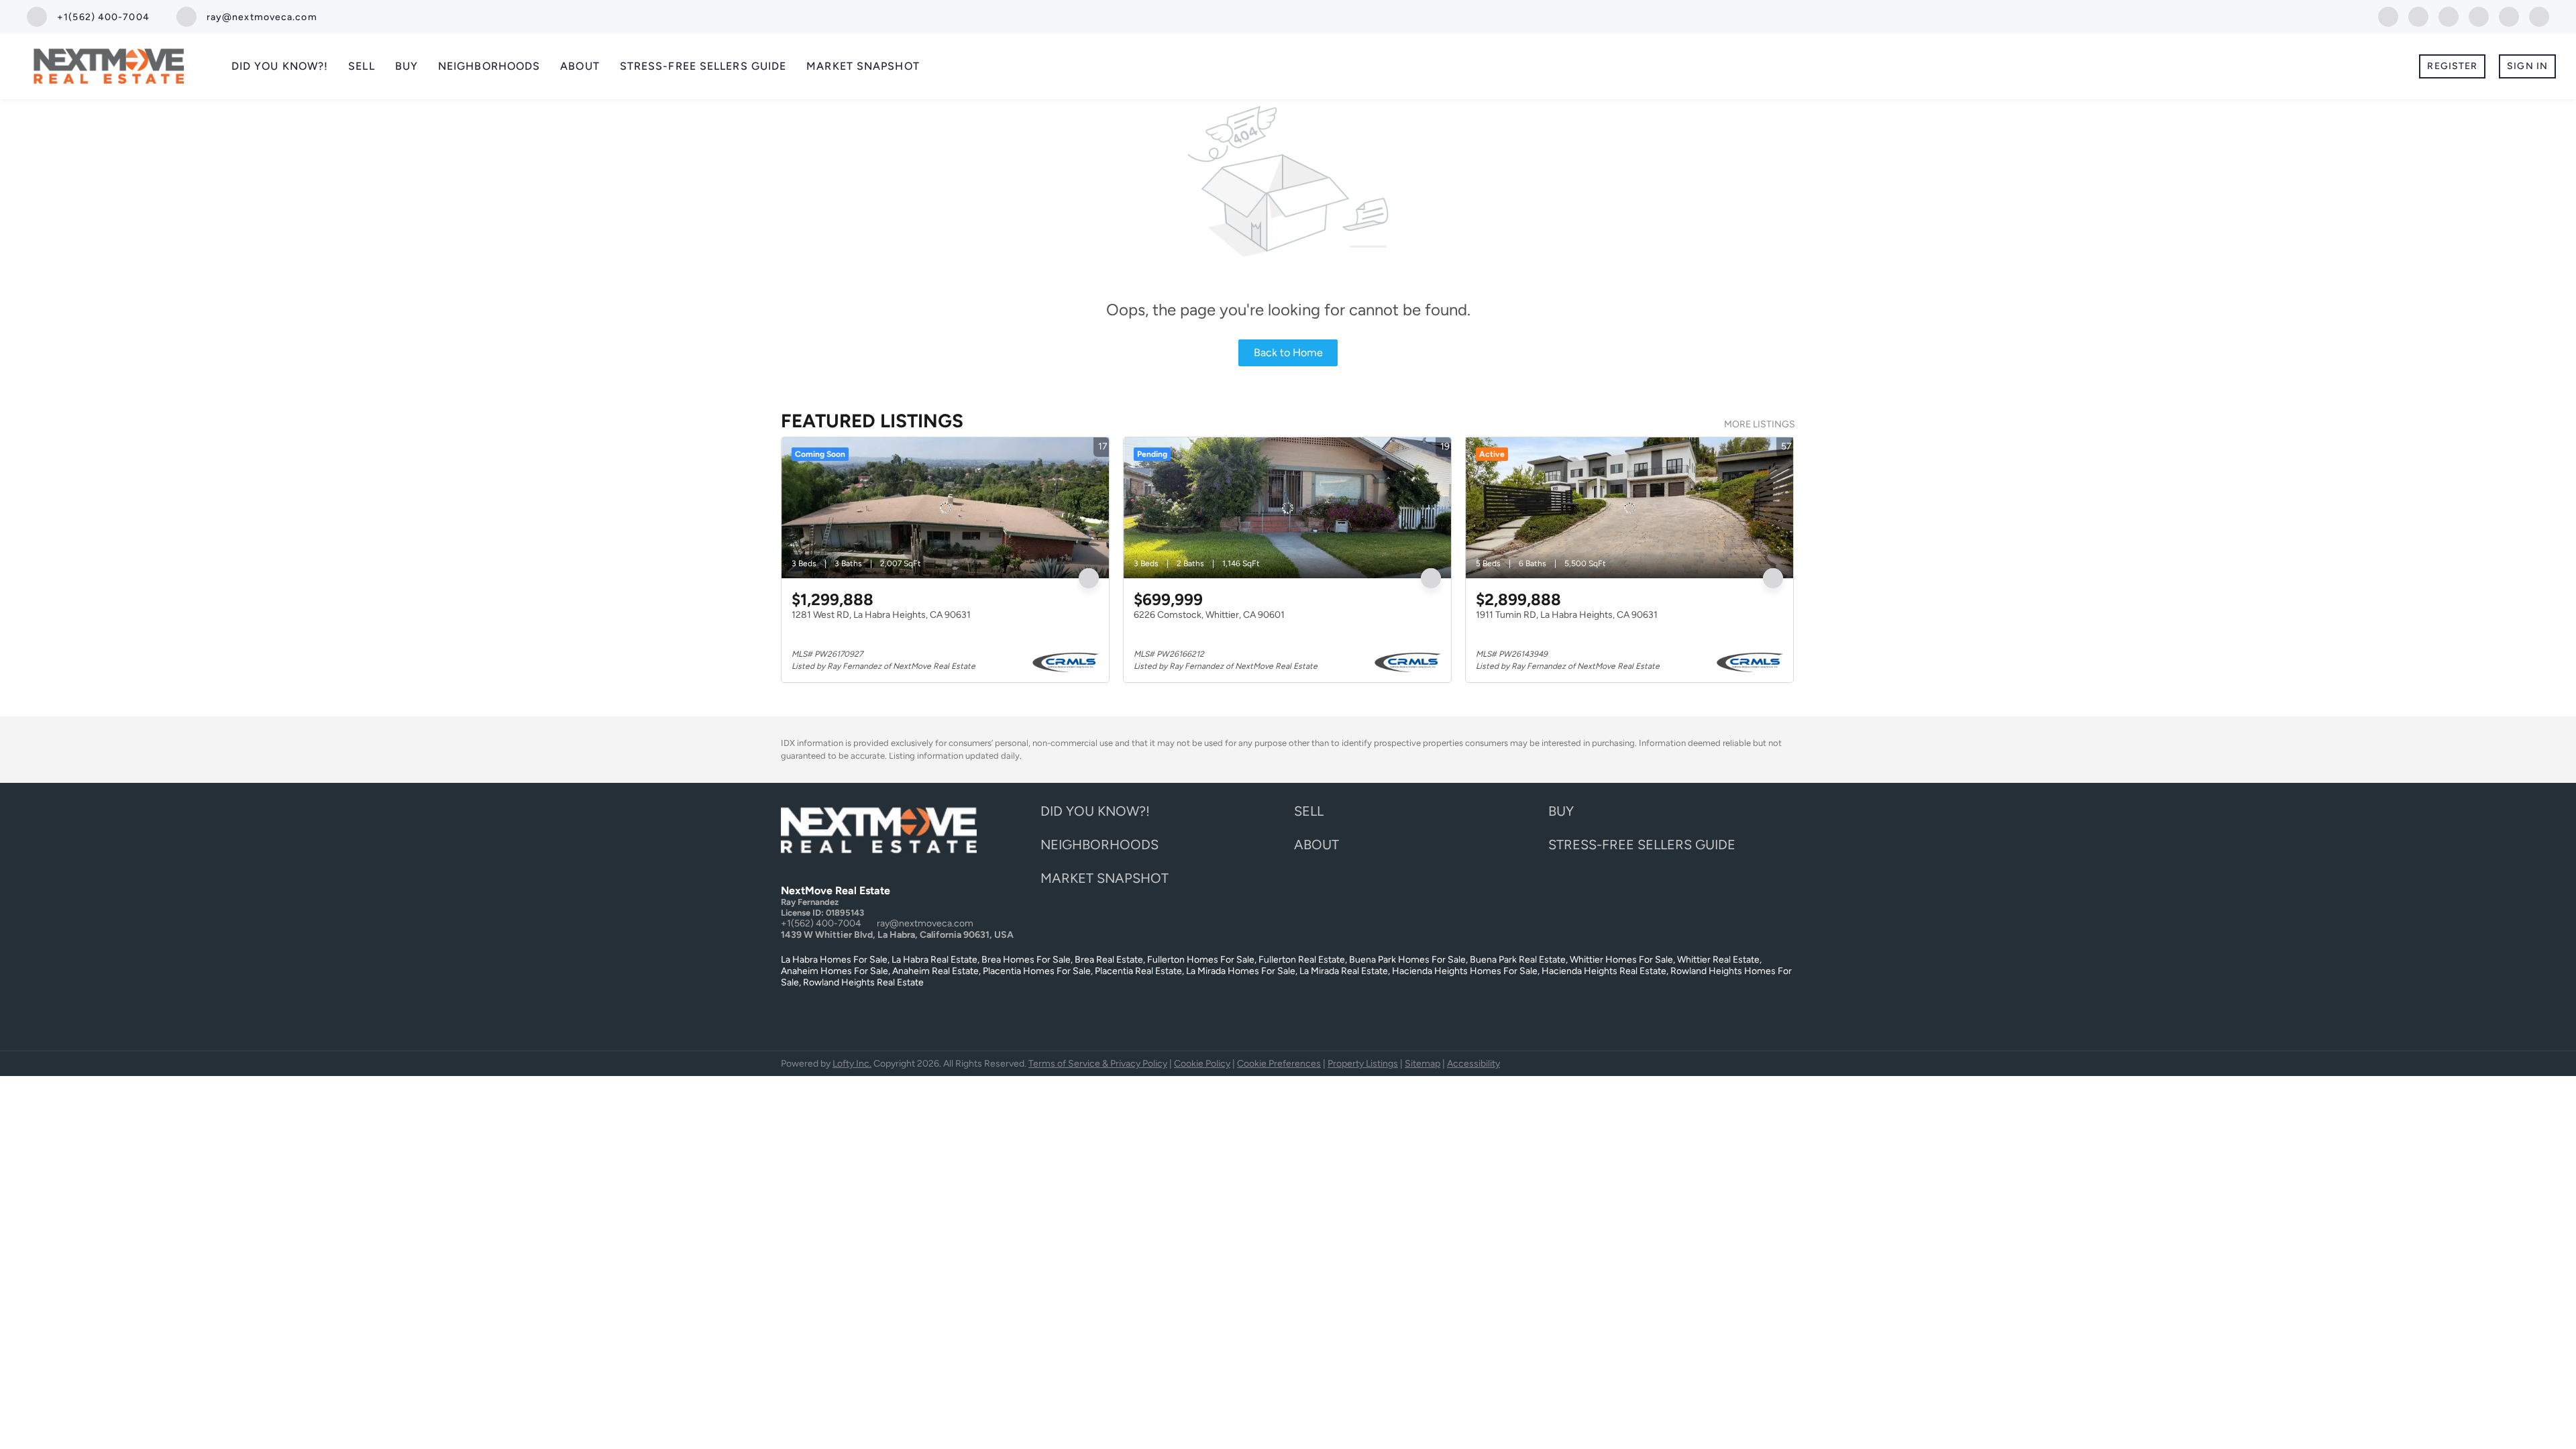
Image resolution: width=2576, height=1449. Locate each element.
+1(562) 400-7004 (821, 923)
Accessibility (1473, 1064)
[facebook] (2388, 16)
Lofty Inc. (852, 1064)
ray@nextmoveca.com (925, 923)
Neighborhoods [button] (489, 66)
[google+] (2539, 16)
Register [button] (2452, 66)
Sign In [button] (2527, 66)
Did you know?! (280, 66)
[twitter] (2418, 16)
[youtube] (2509, 16)
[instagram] (2479, 16)
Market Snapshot (863, 66)
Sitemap (1423, 1064)
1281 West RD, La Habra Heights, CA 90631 (881, 615)
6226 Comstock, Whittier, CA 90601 (1209, 615)
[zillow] (2449, 16)
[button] (1098, 815)
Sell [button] (361, 66)
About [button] (580, 66)
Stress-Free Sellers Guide (703, 66)
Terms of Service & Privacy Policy (1098, 1064)
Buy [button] (407, 66)
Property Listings (1363, 1064)
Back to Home (1288, 353)
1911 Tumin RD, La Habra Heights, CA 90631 (1567, 615)
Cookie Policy (1202, 1064)
